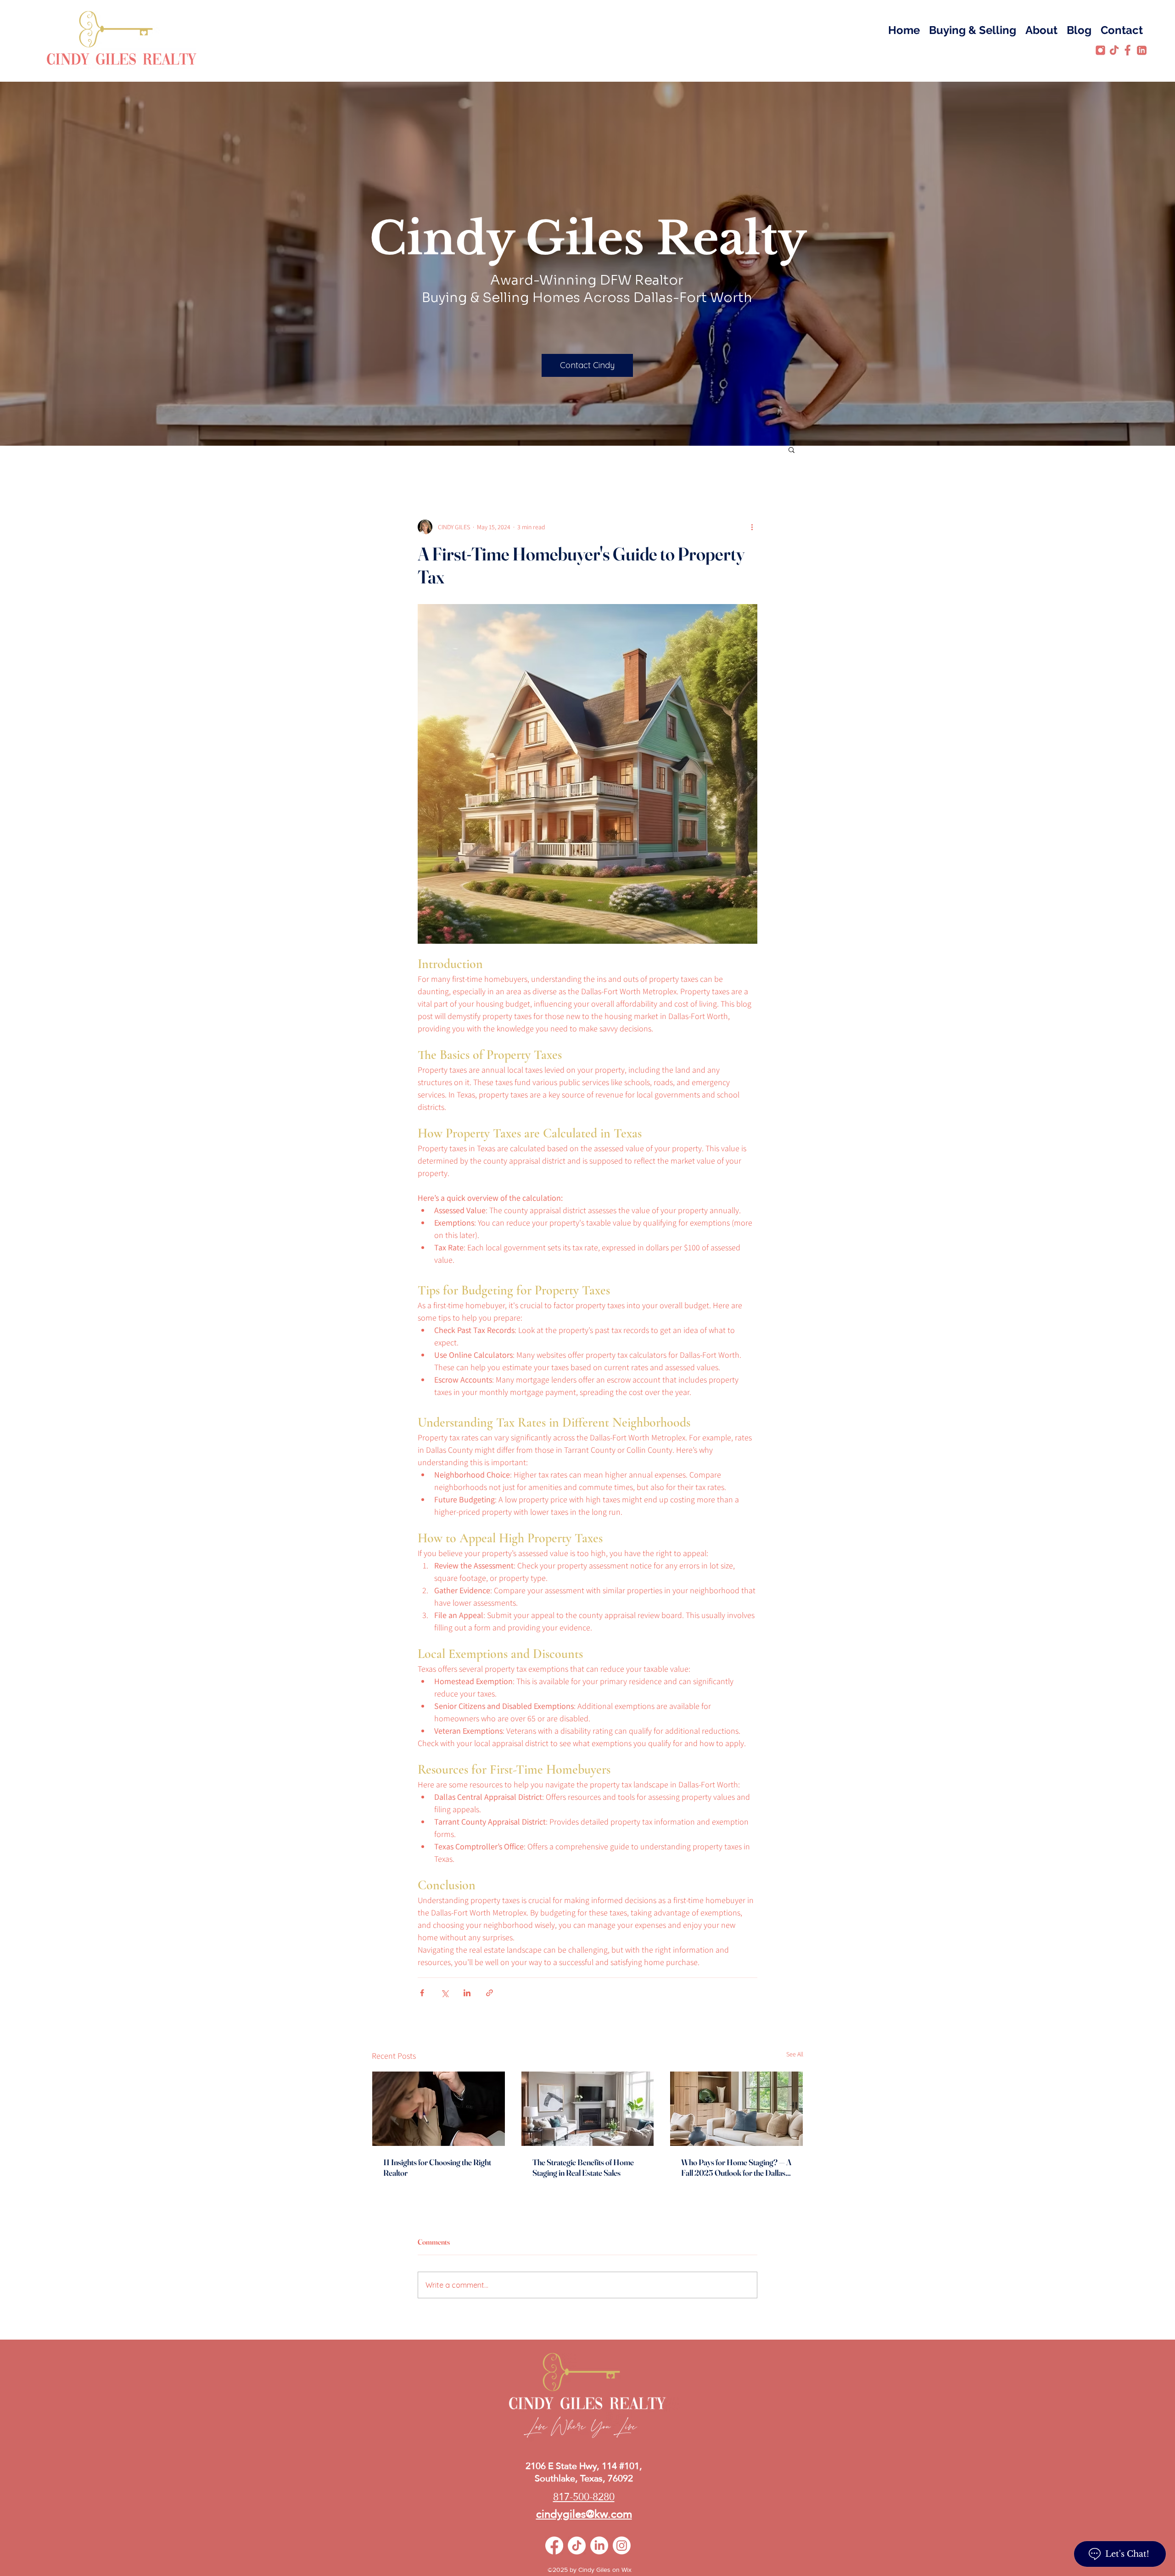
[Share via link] (490, 1993)
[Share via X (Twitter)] (445, 1993)
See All (795, 2054)
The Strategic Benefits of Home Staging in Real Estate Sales (583, 2167)
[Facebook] (554, 2545)
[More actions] (752, 527)
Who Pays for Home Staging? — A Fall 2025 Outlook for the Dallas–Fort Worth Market (736, 2167)
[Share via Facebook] (422, 1993)
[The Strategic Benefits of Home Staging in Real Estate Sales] (588, 2109)
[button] (792, 449)
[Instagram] (622, 2545)
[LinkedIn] (599, 2545)
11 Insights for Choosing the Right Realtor (437, 2167)
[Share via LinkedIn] (467, 1993)
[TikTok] (577, 2545)
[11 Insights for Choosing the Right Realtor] (439, 2109)
